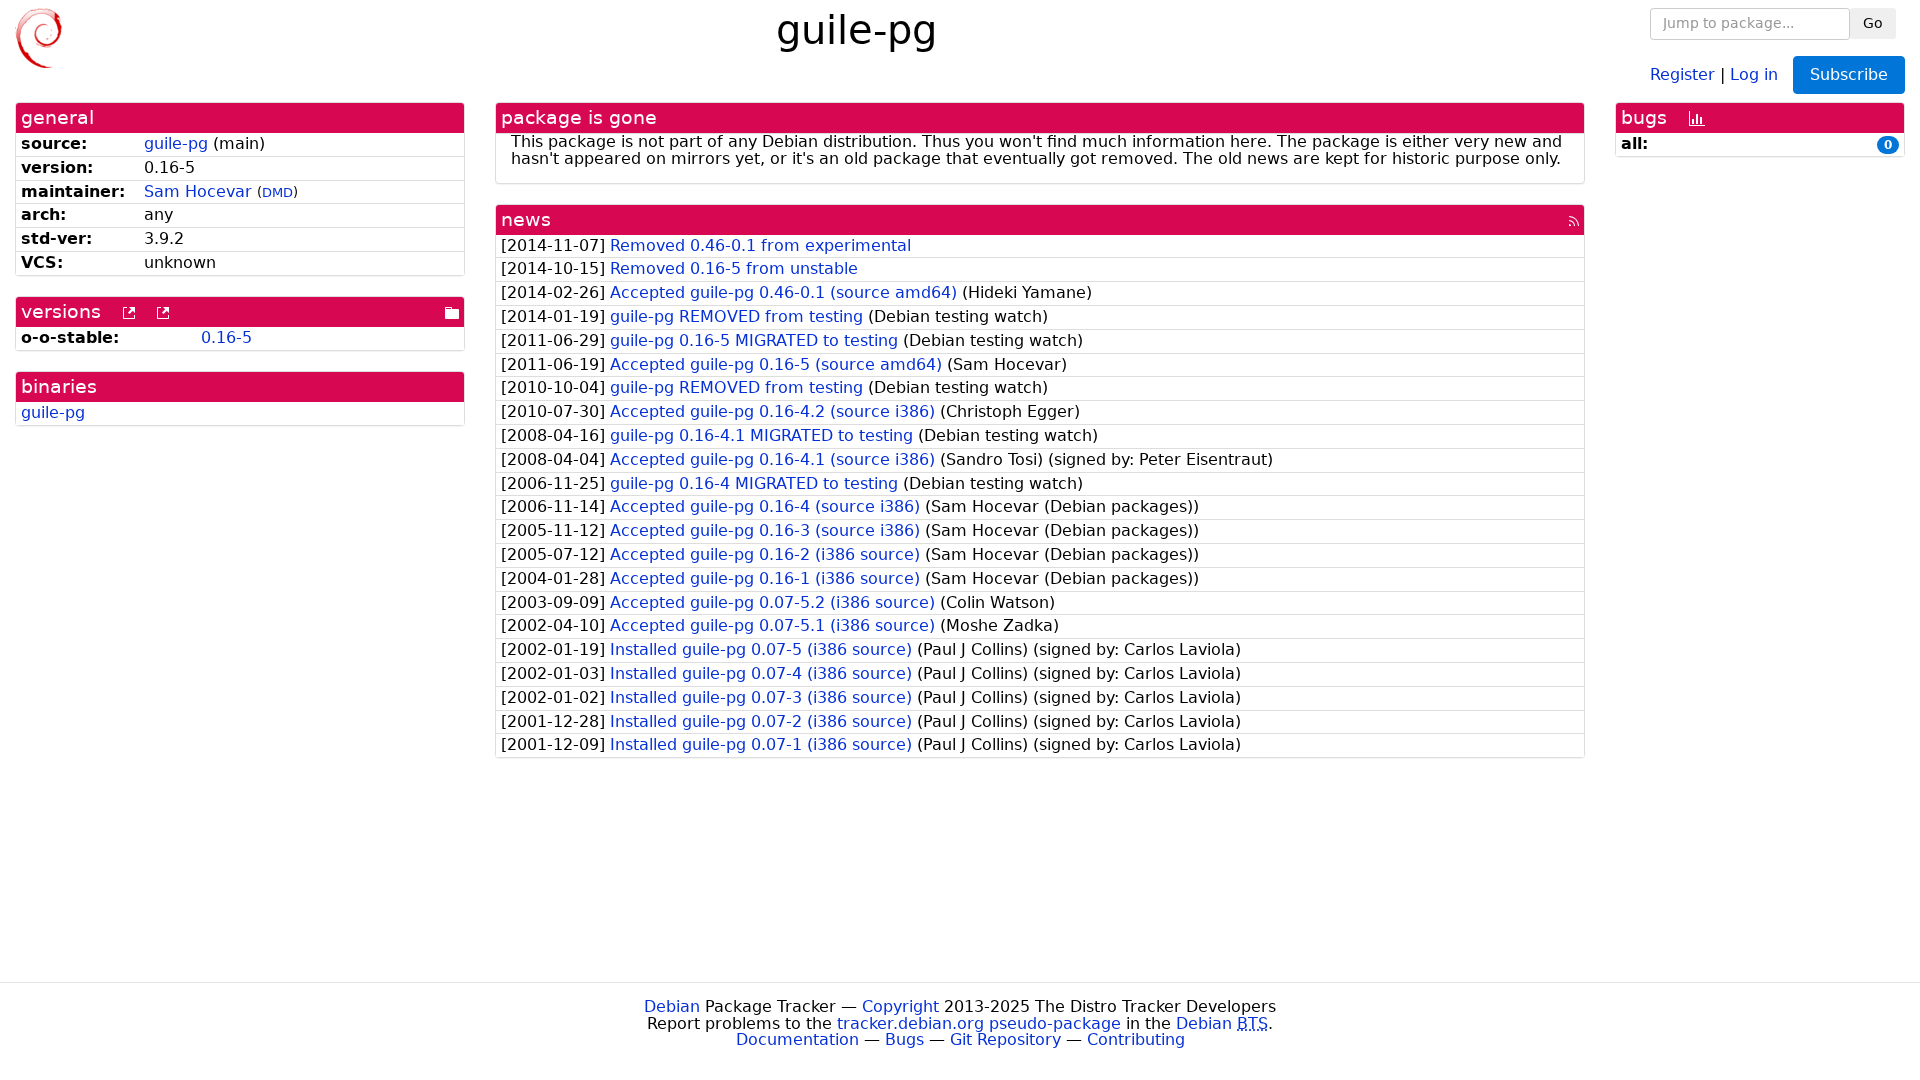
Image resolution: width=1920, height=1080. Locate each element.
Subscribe (1849, 74)
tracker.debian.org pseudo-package (979, 1023)
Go (1873, 23)
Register (1682, 73)
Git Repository (1005, 1039)
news (526, 219)
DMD (277, 192)
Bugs (904, 1039)
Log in (1754, 73)
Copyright (900, 1006)
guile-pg (176, 143)
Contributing (1136, 1039)
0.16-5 (226, 337)
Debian (672, 1006)
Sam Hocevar (198, 191)
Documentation (797, 1039)
